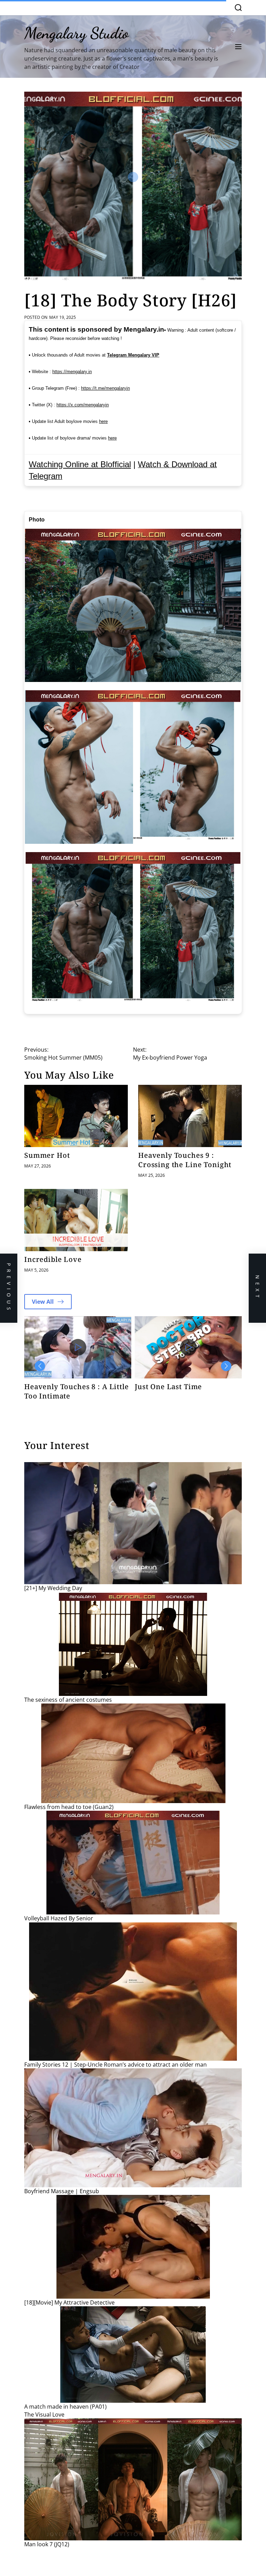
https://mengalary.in (72, 372)
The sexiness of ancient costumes (68, 1700)
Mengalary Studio (76, 33)
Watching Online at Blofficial (80, 464)
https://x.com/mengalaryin (83, 405)
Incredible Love (53, 1259)
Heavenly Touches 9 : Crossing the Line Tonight (185, 1160)
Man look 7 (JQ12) (47, 2544)
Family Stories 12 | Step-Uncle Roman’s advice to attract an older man (116, 2065)
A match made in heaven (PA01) (65, 2407)
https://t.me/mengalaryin (105, 388)
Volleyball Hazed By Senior (59, 1918)
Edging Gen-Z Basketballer (72, 1387)
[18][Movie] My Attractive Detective (69, 2302)
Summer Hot (47, 1155)
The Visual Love (44, 2415)
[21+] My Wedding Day (53, 1588)
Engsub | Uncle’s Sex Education (172, 1391)
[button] (40, 1366)
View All (43, 1302)
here (103, 421)
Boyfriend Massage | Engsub (62, 2191)
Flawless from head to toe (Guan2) (69, 1807)
